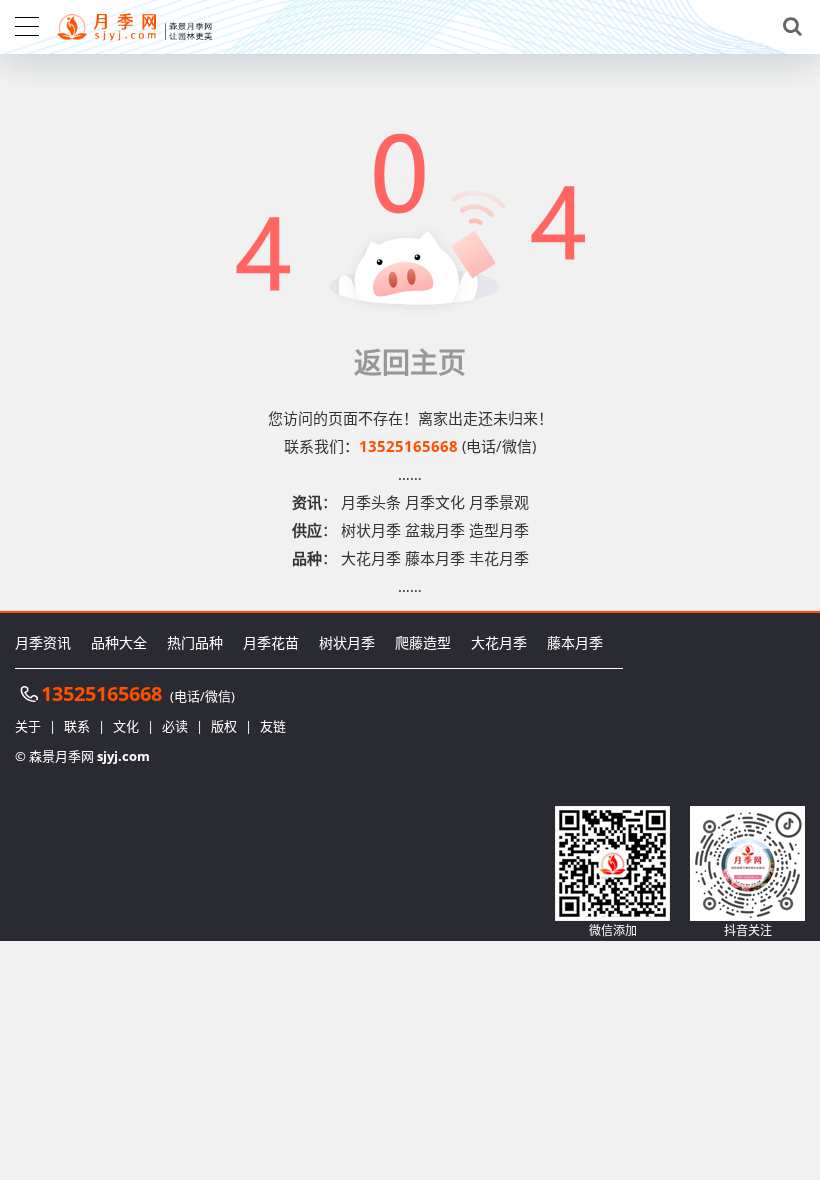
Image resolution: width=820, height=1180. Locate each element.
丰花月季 (499, 558)
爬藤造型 (423, 642)
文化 (126, 726)
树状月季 (371, 530)
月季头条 (371, 502)
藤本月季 (435, 558)
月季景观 (499, 502)
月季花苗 (271, 642)
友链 (273, 726)
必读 (175, 726)
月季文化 (435, 502)
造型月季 (499, 530)
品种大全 (119, 642)
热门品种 (195, 642)
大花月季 (371, 558)
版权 (224, 726)
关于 (28, 726)
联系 (77, 726)
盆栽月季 (435, 530)
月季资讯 (43, 642)
